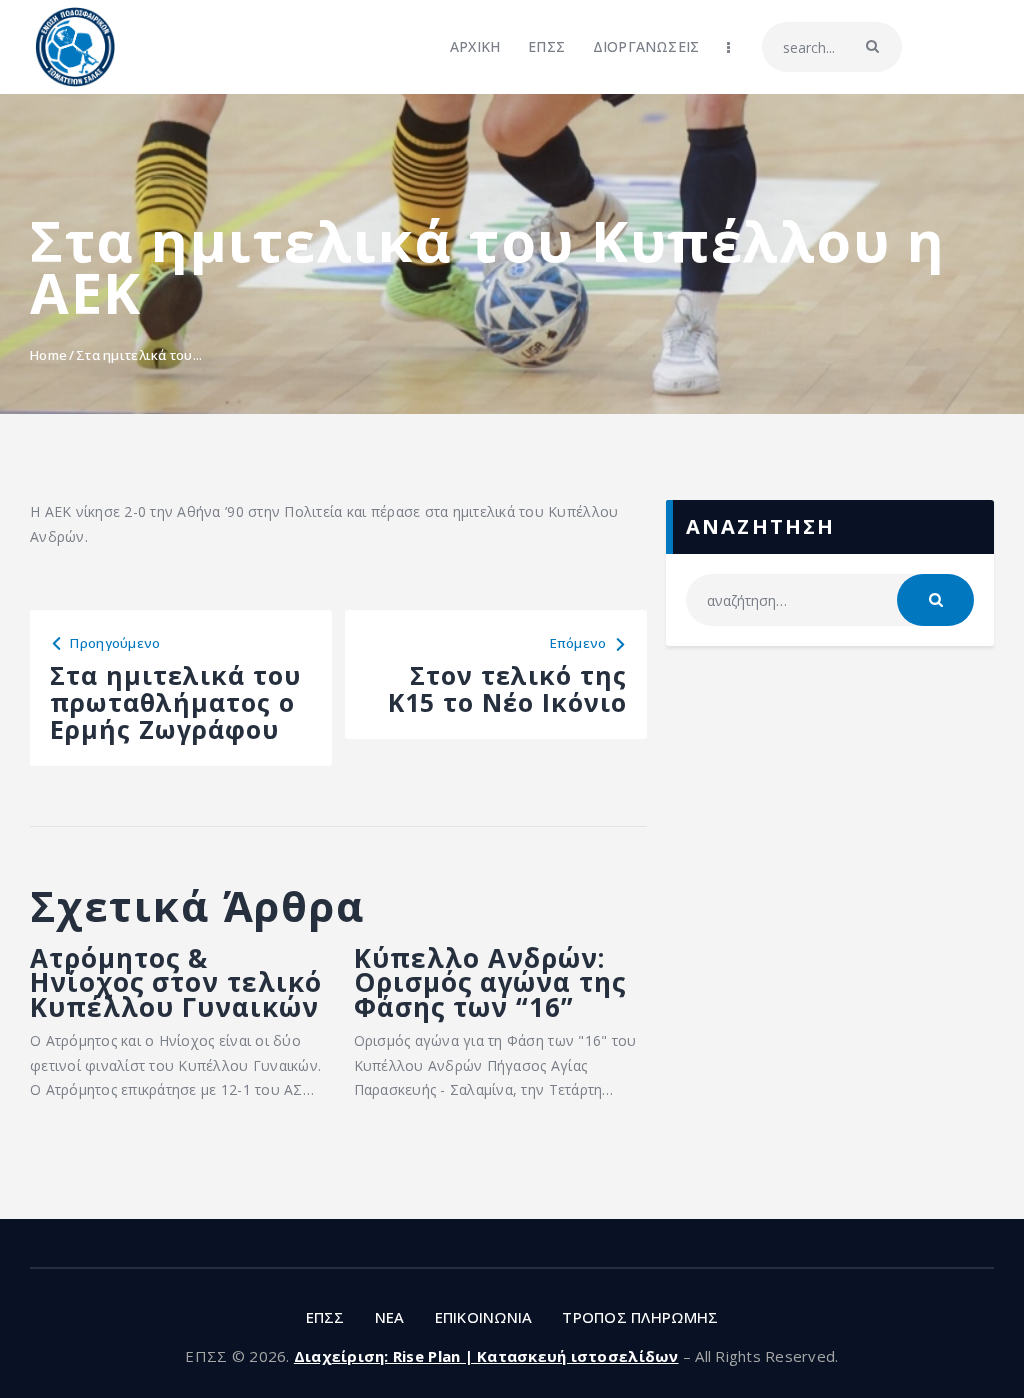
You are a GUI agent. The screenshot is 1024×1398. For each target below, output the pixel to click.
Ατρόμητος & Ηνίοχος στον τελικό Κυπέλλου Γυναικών (176, 982)
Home (48, 355)
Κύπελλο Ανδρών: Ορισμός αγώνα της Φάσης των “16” (490, 982)
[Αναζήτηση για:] (830, 600)
